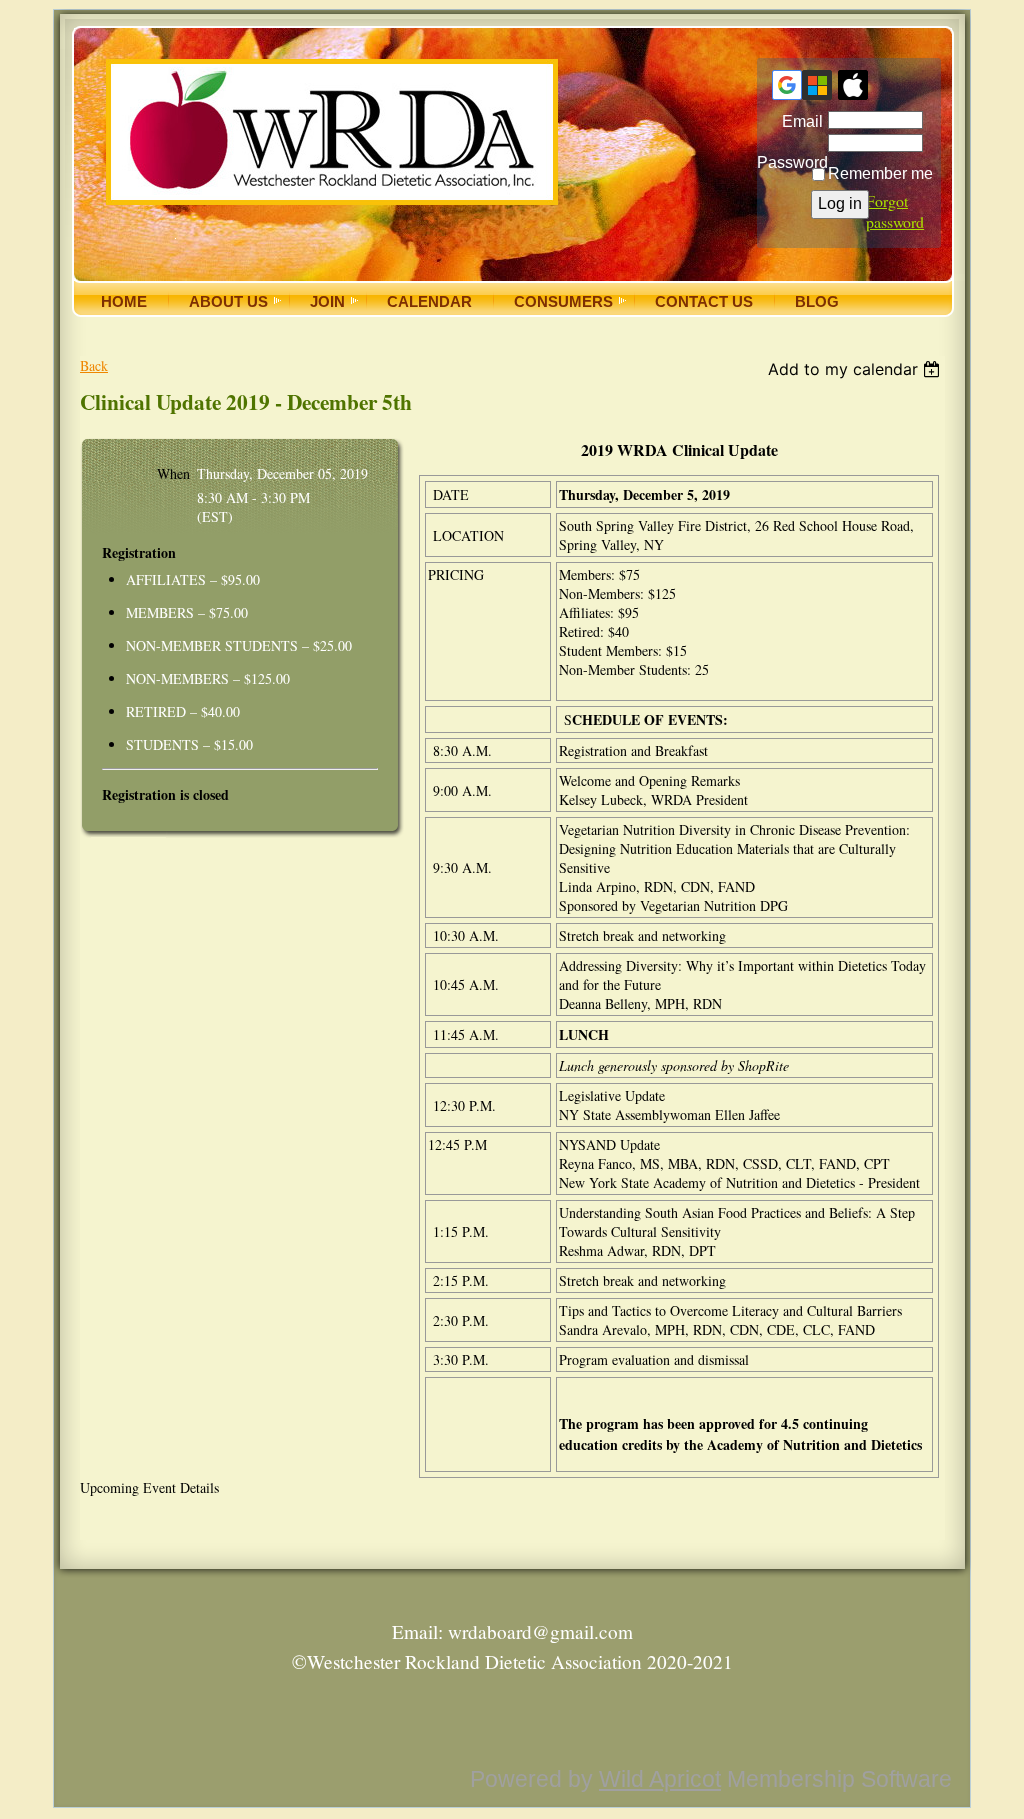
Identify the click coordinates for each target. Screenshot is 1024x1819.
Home (124, 302)
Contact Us (704, 302)
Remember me (880, 173)
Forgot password (895, 211)
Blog (817, 302)
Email (798, 121)
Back (94, 365)
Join (327, 302)
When (173, 473)
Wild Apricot (660, 1779)
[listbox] (856, 369)
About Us (228, 302)
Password (790, 155)
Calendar (429, 302)
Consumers (563, 302)
